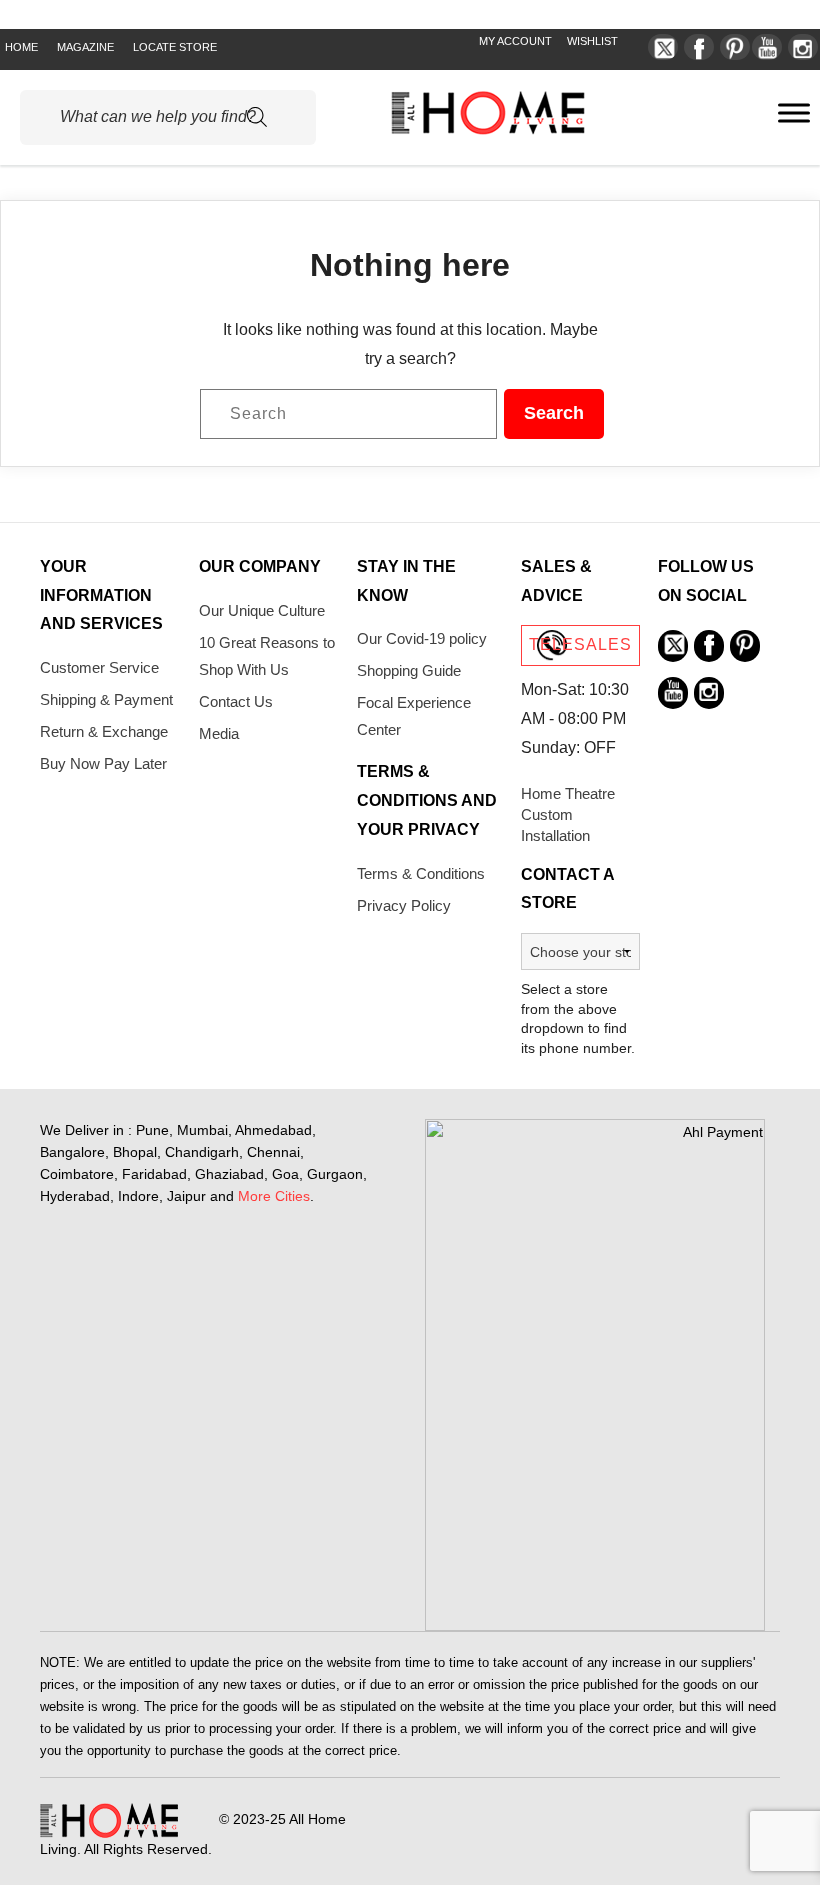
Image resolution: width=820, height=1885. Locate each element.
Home (21, 47)
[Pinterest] (735, 47)
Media (219, 733)
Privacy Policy (404, 905)
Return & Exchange (104, 731)
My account (515, 41)
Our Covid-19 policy (422, 638)
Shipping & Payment (106, 699)
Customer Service (99, 667)
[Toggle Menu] (794, 112)
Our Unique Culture (262, 610)
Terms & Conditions (421, 873)
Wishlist (592, 41)
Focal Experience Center (414, 716)
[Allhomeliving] (488, 129)
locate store (175, 47)
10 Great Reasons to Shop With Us (267, 656)
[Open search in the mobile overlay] (168, 117)
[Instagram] (803, 47)
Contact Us (236, 701)
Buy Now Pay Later (103, 763)
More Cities (274, 1196)
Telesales (580, 644)
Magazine (85, 47)
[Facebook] (699, 47)
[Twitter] (663, 47)
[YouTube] (767, 47)
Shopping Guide (409, 670)
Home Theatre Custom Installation (568, 814)
